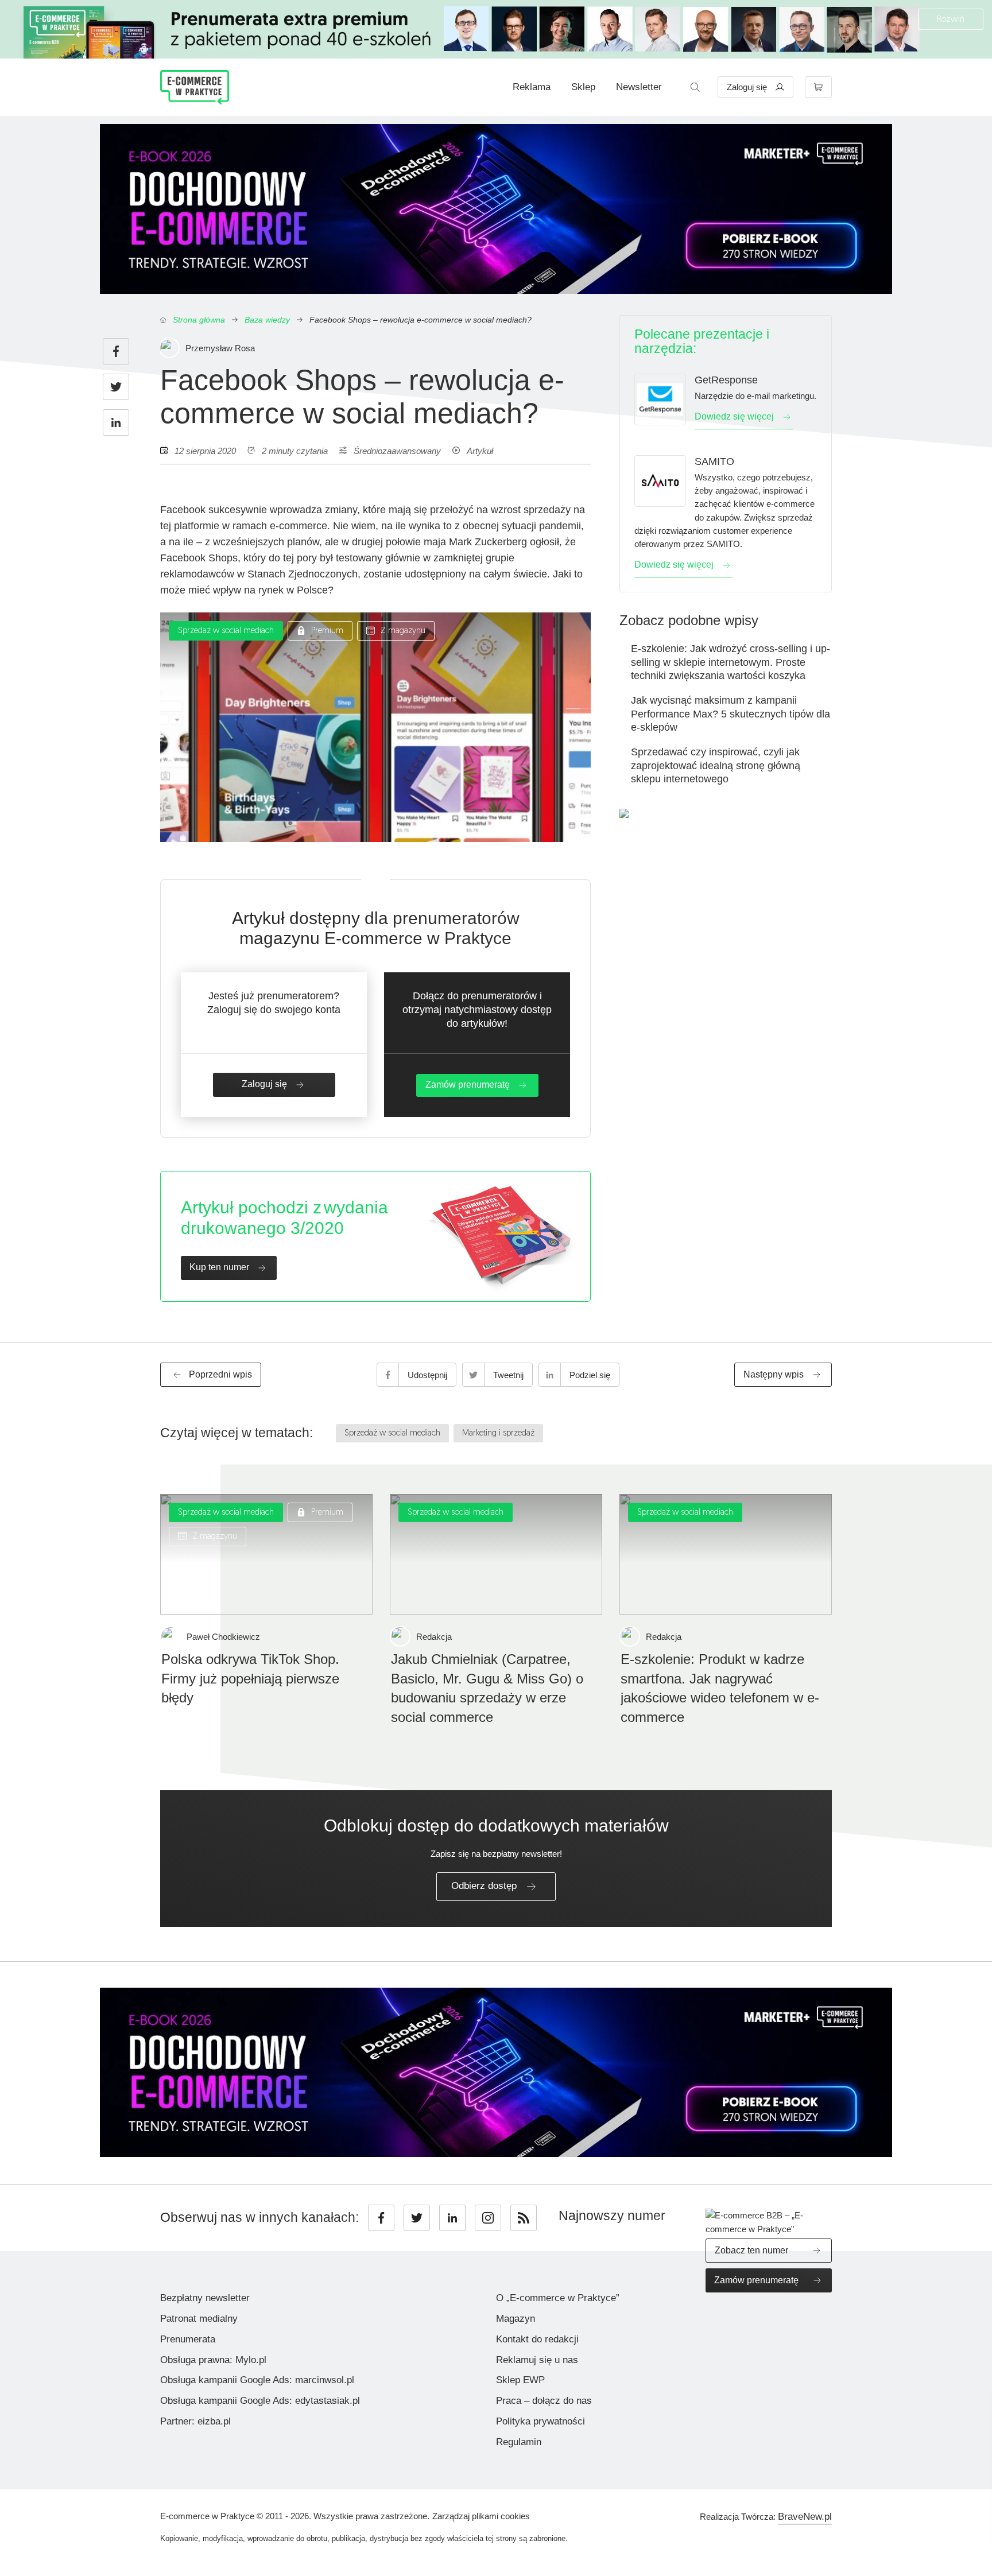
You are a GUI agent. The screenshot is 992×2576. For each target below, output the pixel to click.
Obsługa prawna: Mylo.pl (213, 2360)
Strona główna (199, 320)
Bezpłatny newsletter (205, 2298)
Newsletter (639, 87)
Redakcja (434, 1637)
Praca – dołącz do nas (544, 2401)
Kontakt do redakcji (537, 2339)
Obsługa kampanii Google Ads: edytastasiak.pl (260, 2401)
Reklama (532, 87)
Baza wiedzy (267, 320)
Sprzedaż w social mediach (226, 631)
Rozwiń (951, 20)
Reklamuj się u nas (537, 2360)
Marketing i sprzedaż (498, 1434)
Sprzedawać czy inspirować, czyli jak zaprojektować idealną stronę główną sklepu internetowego (716, 765)
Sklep (583, 87)
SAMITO (714, 461)
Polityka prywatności (540, 2421)
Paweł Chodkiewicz (223, 1637)
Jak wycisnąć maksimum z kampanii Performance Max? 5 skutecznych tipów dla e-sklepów (731, 714)
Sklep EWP (520, 2380)
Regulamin (519, 2442)
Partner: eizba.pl (195, 2421)
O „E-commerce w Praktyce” (558, 2298)
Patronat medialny (199, 2319)
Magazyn (516, 2319)
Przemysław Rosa (220, 348)
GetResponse (726, 380)
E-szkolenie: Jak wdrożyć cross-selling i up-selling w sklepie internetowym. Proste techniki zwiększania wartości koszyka (731, 662)
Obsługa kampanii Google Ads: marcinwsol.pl (257, 2380)
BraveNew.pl (805, 2517)
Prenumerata (188, 2339)
